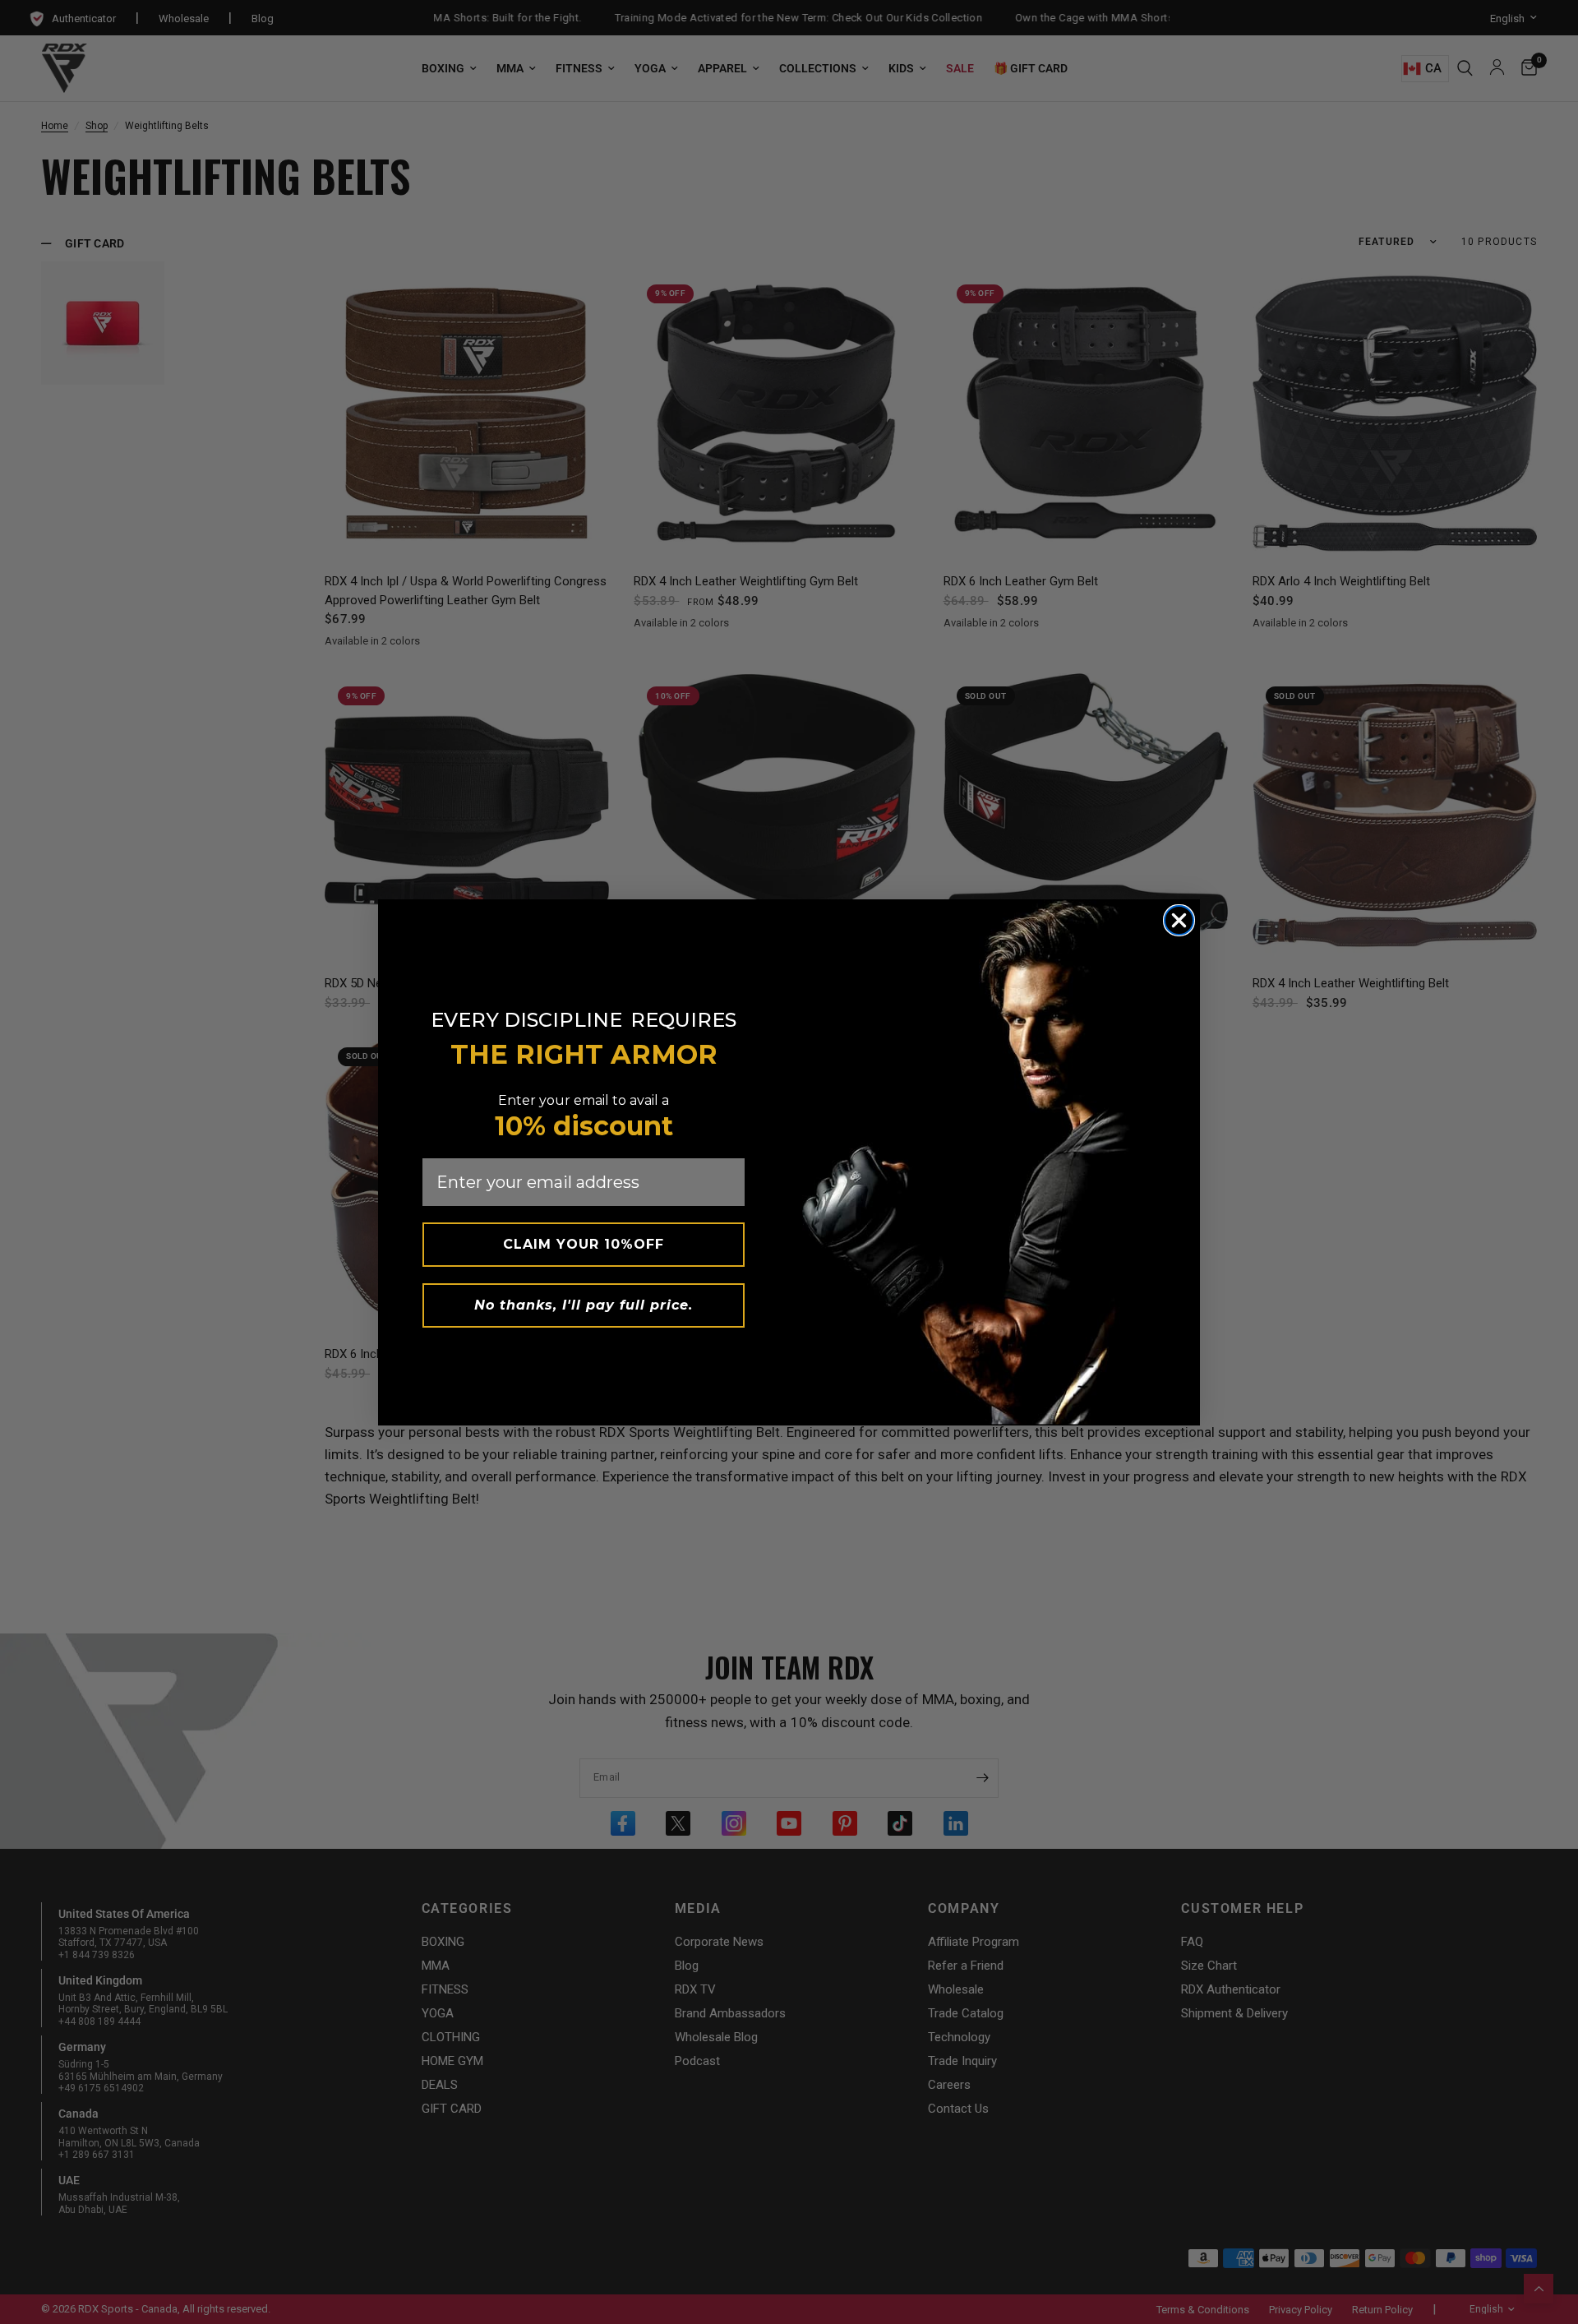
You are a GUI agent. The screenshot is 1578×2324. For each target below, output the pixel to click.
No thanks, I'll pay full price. (584, 1305)
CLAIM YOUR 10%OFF (584, 1244)
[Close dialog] (1179, 920)
